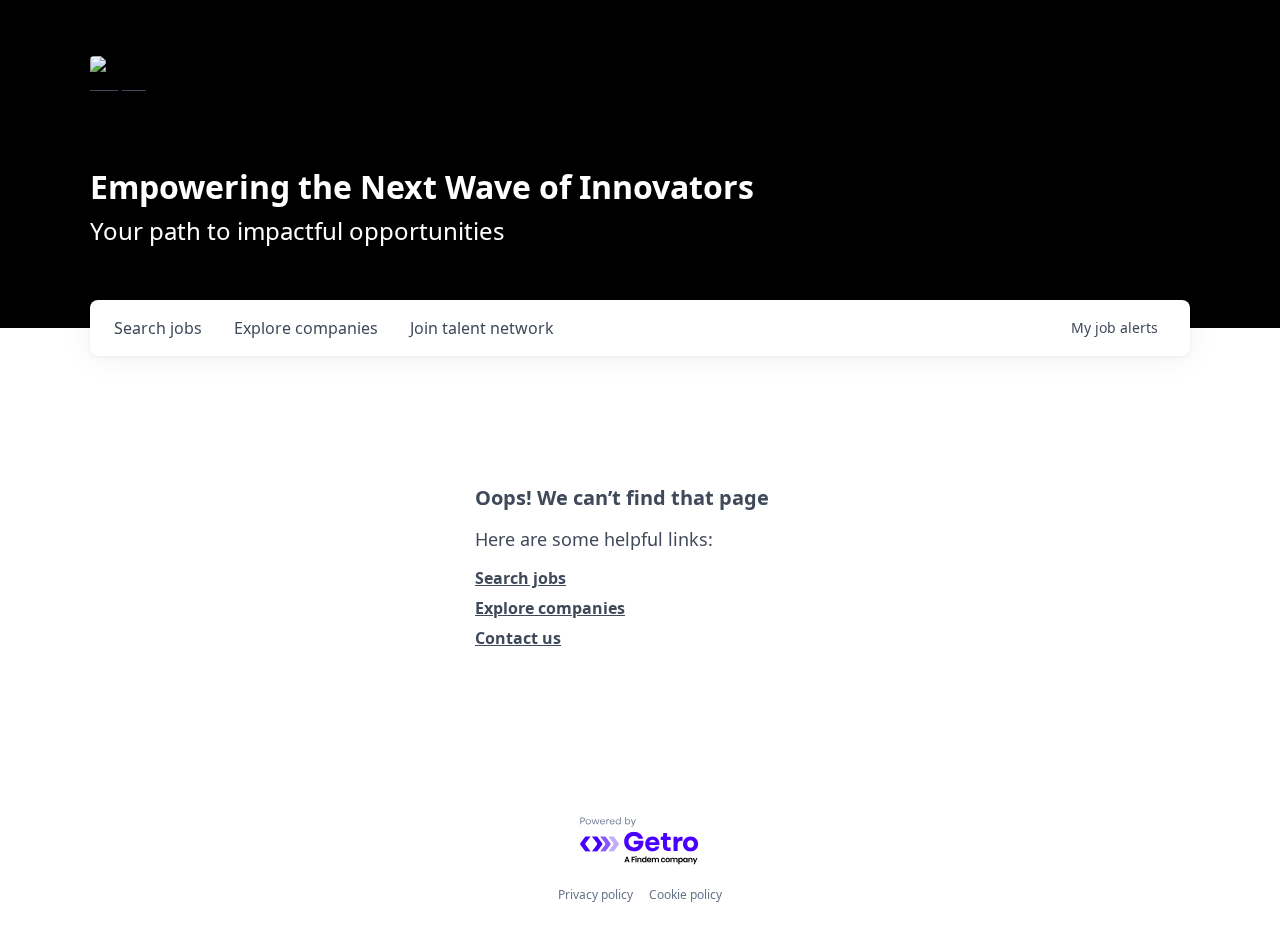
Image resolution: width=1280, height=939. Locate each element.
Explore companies (550, 608)
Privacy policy (595, 894)
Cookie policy (685, 894)
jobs (158, 328)
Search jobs (520, 578)
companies (306, 328)
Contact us (518, 638)
